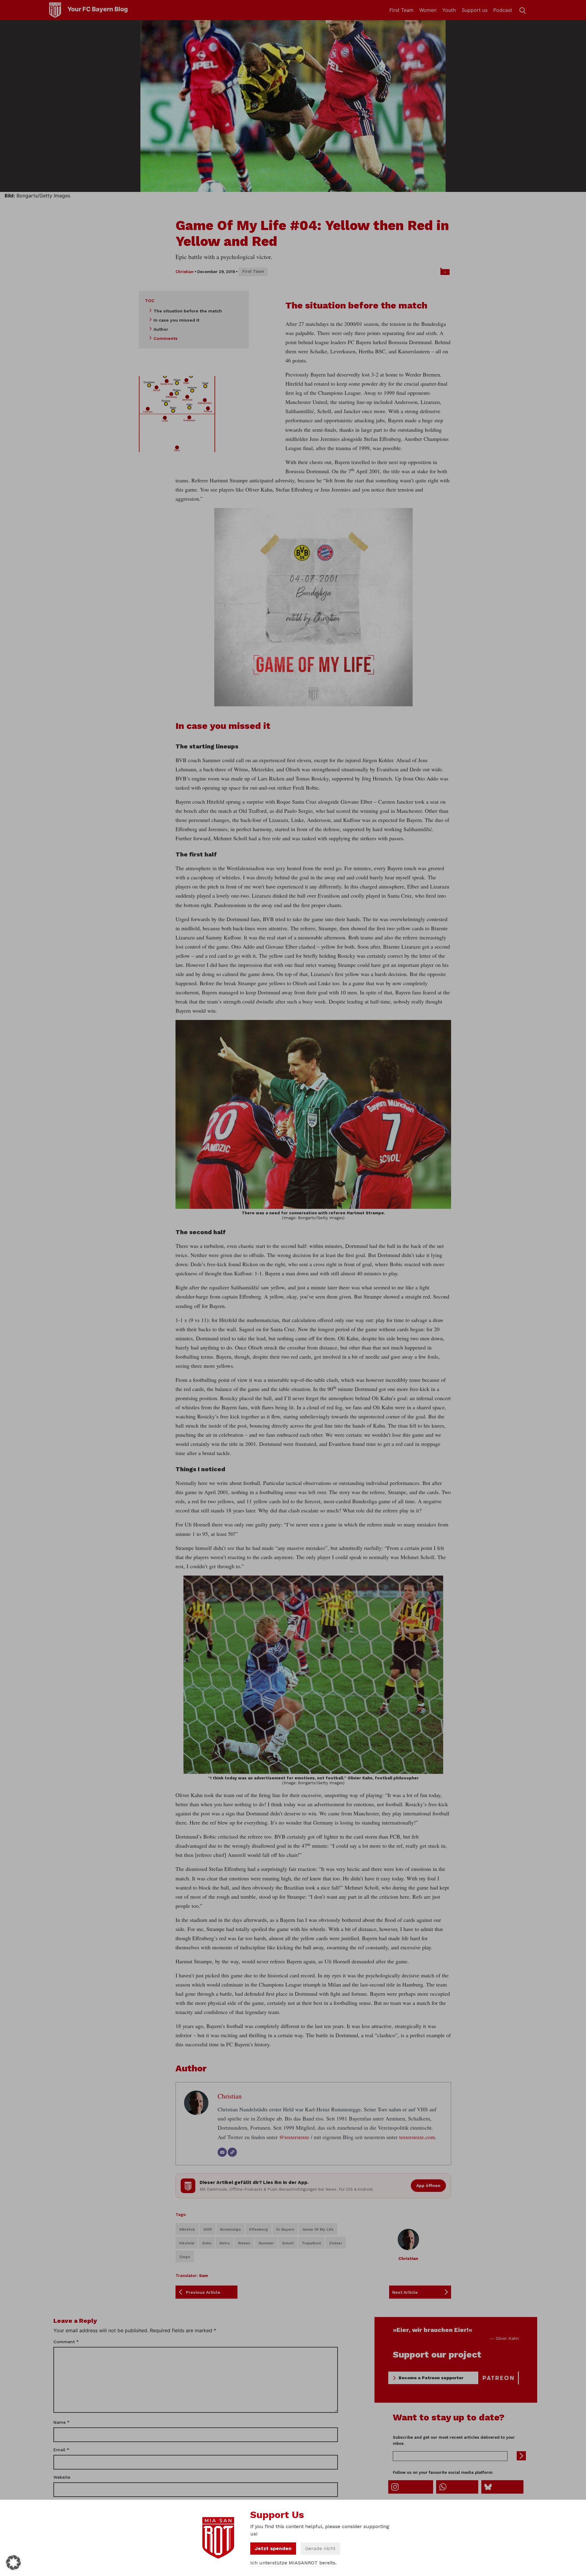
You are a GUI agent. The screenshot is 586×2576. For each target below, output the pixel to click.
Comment (66, 2342)
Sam (203, 2276)
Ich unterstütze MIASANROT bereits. (293, 2563)
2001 (208, 2229)
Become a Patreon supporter (431, 2378)
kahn (207, 2243)
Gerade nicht (320, 2548)
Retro (225, 2243)
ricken (244, 2243)
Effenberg (259, 2229)
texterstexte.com (417, 2137)
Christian (184, 272)
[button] (13, 2563)
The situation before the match (188, 311)
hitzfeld (187, 2243)
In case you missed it (176, 320)
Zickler (336, 2243)
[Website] (232, 2152)
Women (428, 10)
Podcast (503, 10)
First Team (402, 10)
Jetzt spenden (273, 2548)
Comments (166, 338)
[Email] (222, 2152)
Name (61, 2422)
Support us (475, 10)
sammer (266, 2243)
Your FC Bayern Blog (98, 9)
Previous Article (203, 2292)
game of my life (318, 2229)
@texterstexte (294, 2137)
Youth (449, 10)
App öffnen (428, 2185)
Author (161, 329)
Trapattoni (311, 2243)
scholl (288, 2243)
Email (61, 2450)
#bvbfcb (187, 2229)
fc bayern (285, 2229)
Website (62, 2477)
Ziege (185, 2257)
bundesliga (230, 2229)
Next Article (405, 2292)
